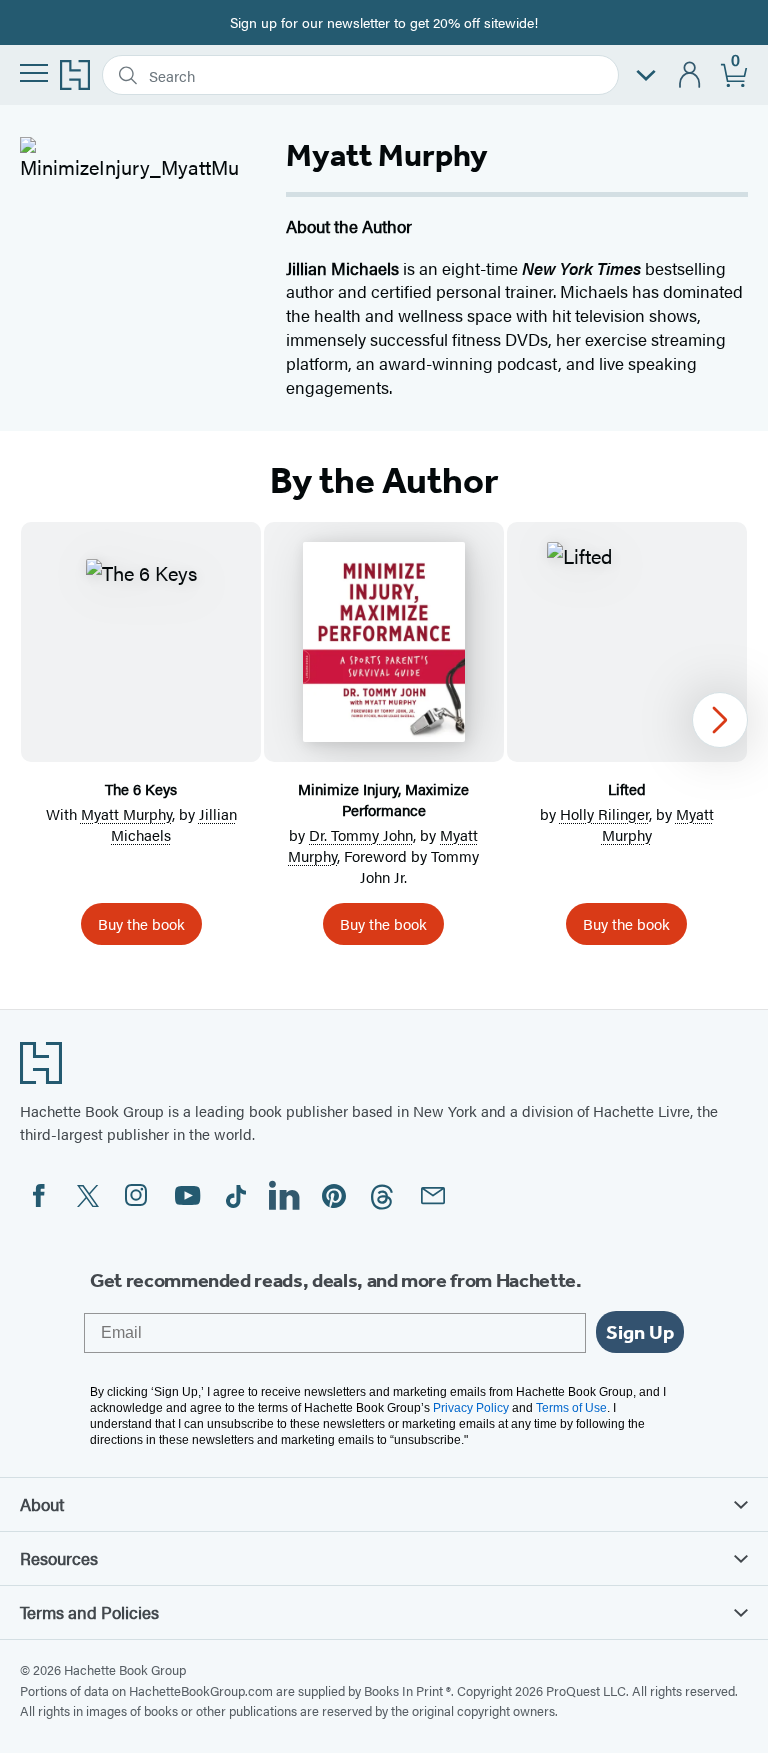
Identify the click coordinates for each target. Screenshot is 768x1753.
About (42, 1504)
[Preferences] (646, 75)
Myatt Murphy (126, 813)
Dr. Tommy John (361, 834)
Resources (59, 1558)
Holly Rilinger (604, 813)
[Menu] (34, 73)
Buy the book (141, 923)
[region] (384, 741)
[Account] (690, 75)
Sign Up (640, 1332)
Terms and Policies (89, 1612)
